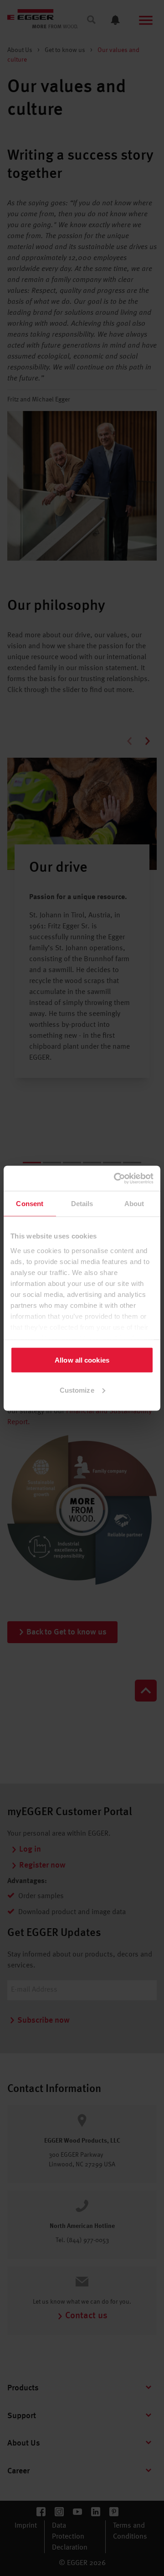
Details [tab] (82, 1204)
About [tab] (134, 1204)
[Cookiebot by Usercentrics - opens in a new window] (116, 1178)
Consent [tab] (30, 1204)
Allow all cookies (82, 1360)
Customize (77, 1390)
